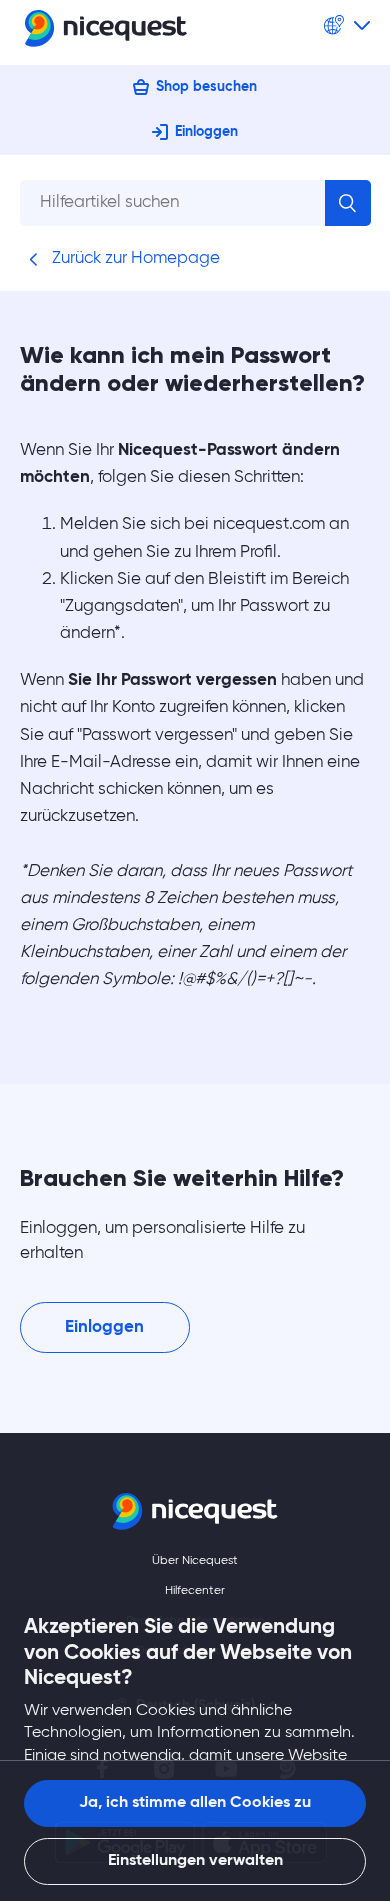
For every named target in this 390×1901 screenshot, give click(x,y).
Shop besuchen (206, 87)
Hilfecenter (195, 1591)
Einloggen (206, 132)
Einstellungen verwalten (195, 1861)
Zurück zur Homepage (134, 258)
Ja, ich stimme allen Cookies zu (195, 1803)
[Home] (106, 32)
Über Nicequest (195, 1561)
